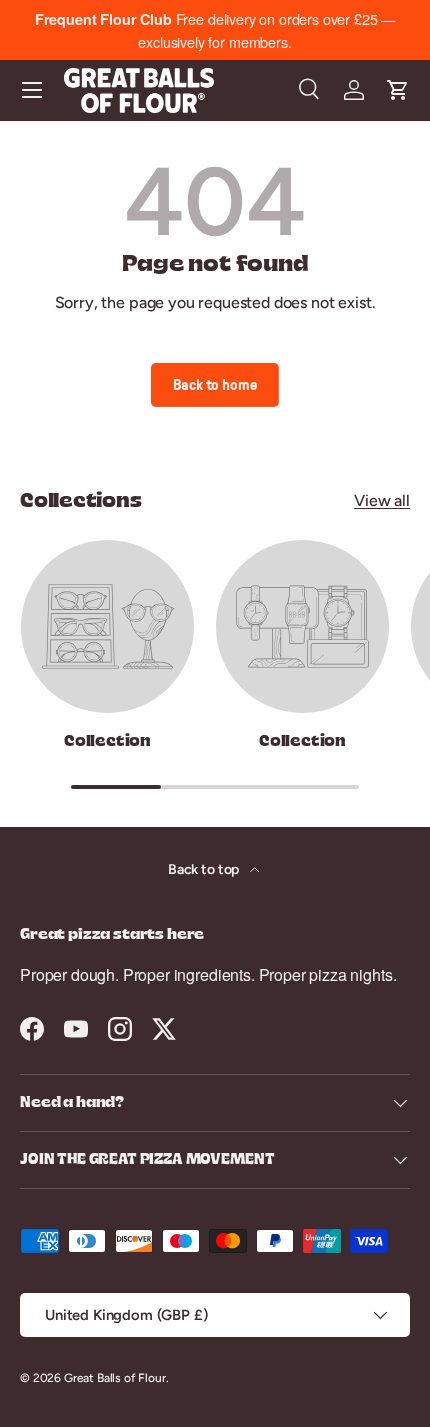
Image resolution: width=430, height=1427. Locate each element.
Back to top (205, 869)
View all (382, 500)
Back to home (214, 384)
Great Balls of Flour (115, 1378)
